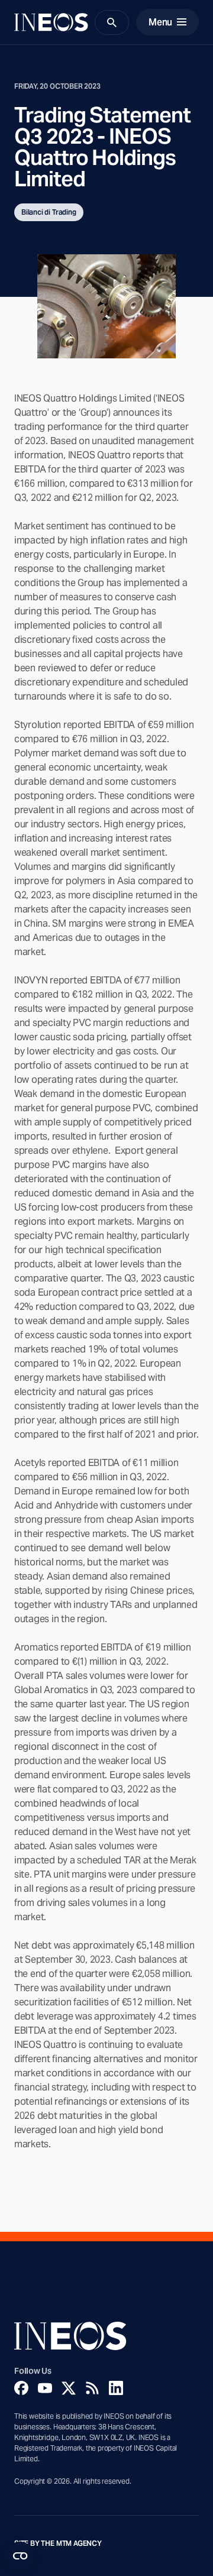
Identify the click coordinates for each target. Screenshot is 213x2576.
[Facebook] (21, 2388)
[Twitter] (69, 2388)
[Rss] (92, 2388)
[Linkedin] (116, 2388)
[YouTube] (45, 2388)
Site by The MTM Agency (58, 2543)
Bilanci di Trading (49, 212)
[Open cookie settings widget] (20, 2556)
